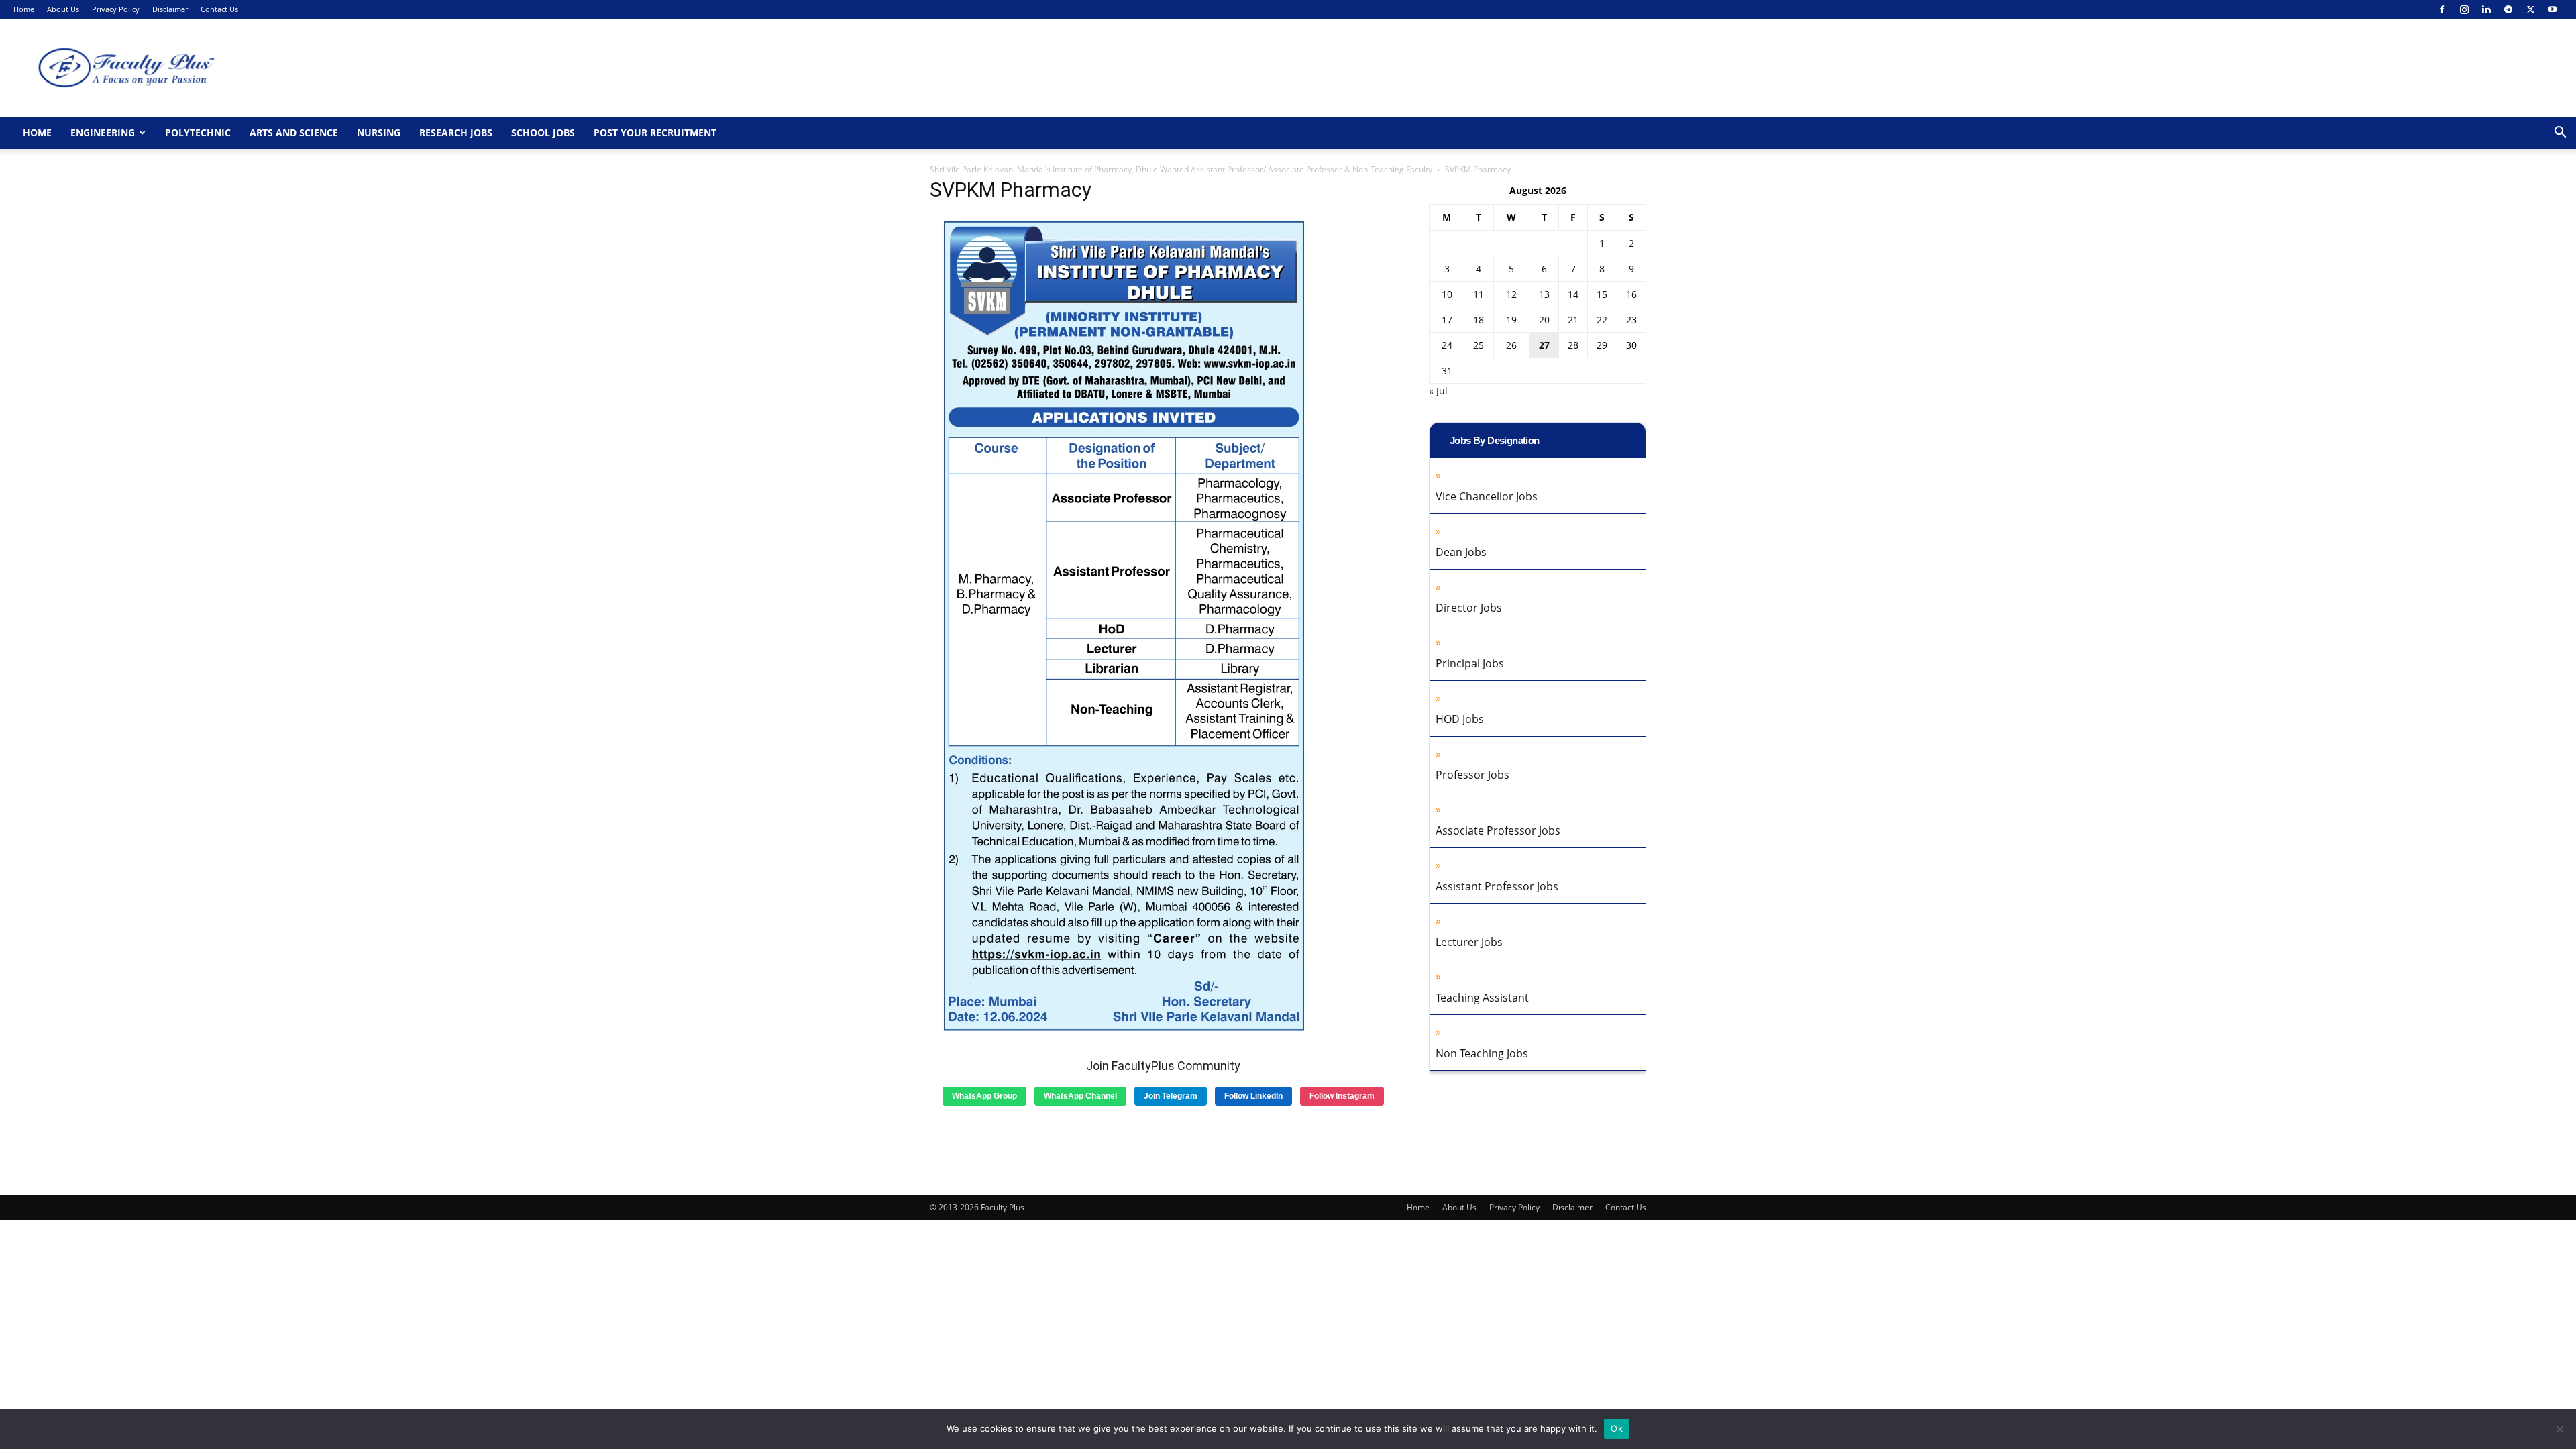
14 (1573, 294)
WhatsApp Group (984, 1096)
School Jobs (543, 132)
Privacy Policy (116, 9)
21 (1573, 320)
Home (24, 9)
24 (1447, 345)
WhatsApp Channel (1080, 1096)
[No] (2559, 1429)
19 (1511, 320)
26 (1511, 345)
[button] (2560, 134)
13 (1544, 294)
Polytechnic (198, 132)
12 (1511, 294)
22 (1602, 320)
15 (1602, 294)
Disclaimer (170, 9)
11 (1479, 294)
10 (1447, 294)
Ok (1617, 1428)
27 (1544, 345)
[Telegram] (2508, 9)
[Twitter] (2530, 9)
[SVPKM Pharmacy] (1122, 1031)
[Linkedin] (2486, 9)
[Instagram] (2464, 9)
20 (1544, 320)
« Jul (1438, 391)
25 (1479, 345)
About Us (63, 9)
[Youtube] (2553, 9)
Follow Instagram (1342, 1096)
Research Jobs (456, 132)
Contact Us (219, 9)
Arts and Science (294, 132)
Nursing (379, 132)
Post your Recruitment (655, 132)
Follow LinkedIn (1253, 1096)
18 (1479, 320)
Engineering (103, 132)
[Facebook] (2442, 9)
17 (1447, 320)
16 (1631, 294)
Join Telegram (1171, 1096)
